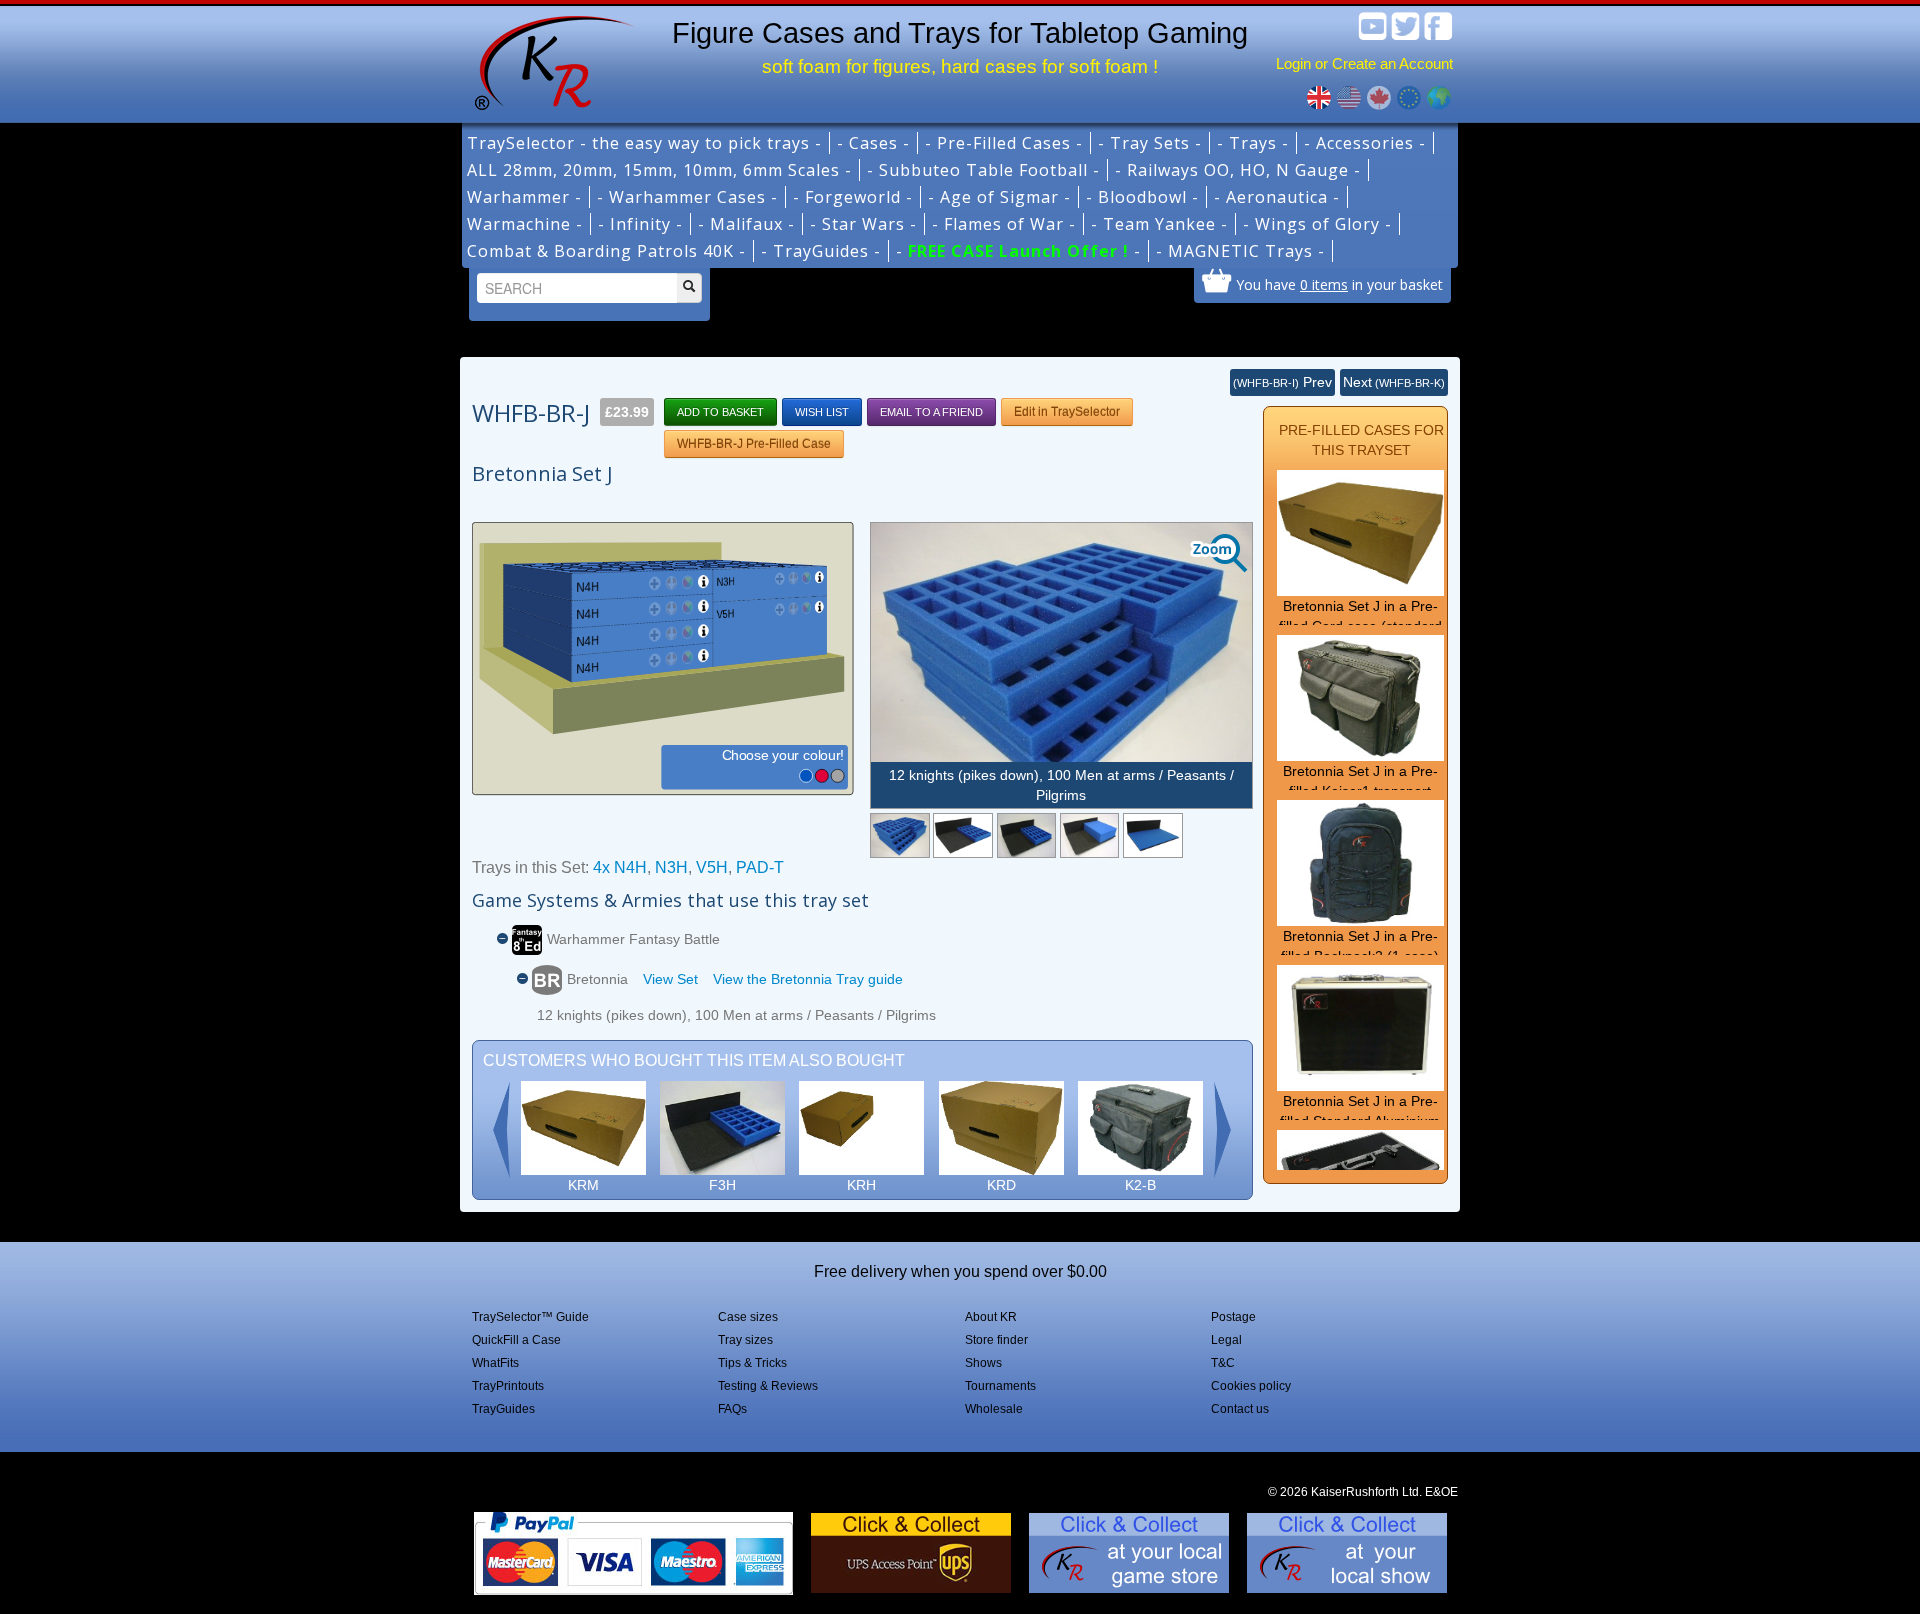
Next (1394, 382)
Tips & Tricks (752, 1363)
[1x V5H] (1089, 835)
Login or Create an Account (1364, 63)
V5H (712, 867)
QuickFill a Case (516, 1340)
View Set (670, 979)
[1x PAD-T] (1152, 835)
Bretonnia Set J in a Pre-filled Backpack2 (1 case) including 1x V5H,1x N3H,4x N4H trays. (1360, 966)
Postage (1233, 1317)
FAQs (732, 1409)
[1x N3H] (1026, 835)
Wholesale (994, 1409)
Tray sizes (745, 1340)
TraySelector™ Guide (530, 1317)
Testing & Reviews (768, 1386)
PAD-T (760, 867)
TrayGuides (503, 1409)
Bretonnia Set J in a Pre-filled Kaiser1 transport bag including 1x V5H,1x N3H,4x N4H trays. (1360, 801)
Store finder (996, 1340)
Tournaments (1000, 1386)
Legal (1226, 1340)
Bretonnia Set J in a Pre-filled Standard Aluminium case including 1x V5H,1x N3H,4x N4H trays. (1360, 1131)
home (547, 60)
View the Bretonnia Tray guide (808, 979)
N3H (671, 867)
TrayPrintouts (508, 1386)
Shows (983, 1363)
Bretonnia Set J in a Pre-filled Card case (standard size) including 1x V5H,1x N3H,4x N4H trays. (1360, 636)
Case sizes (748, 1317)
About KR (991, 1317)
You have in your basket (1339, 284)
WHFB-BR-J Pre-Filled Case (754, 444)
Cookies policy (1251, 1386)
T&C (1223, 1363)
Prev (1282, 382)
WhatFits (495, 1363)
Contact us (1240, 1409)
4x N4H (620, 867)
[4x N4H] (962, 835)
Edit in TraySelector (1067, 412)
